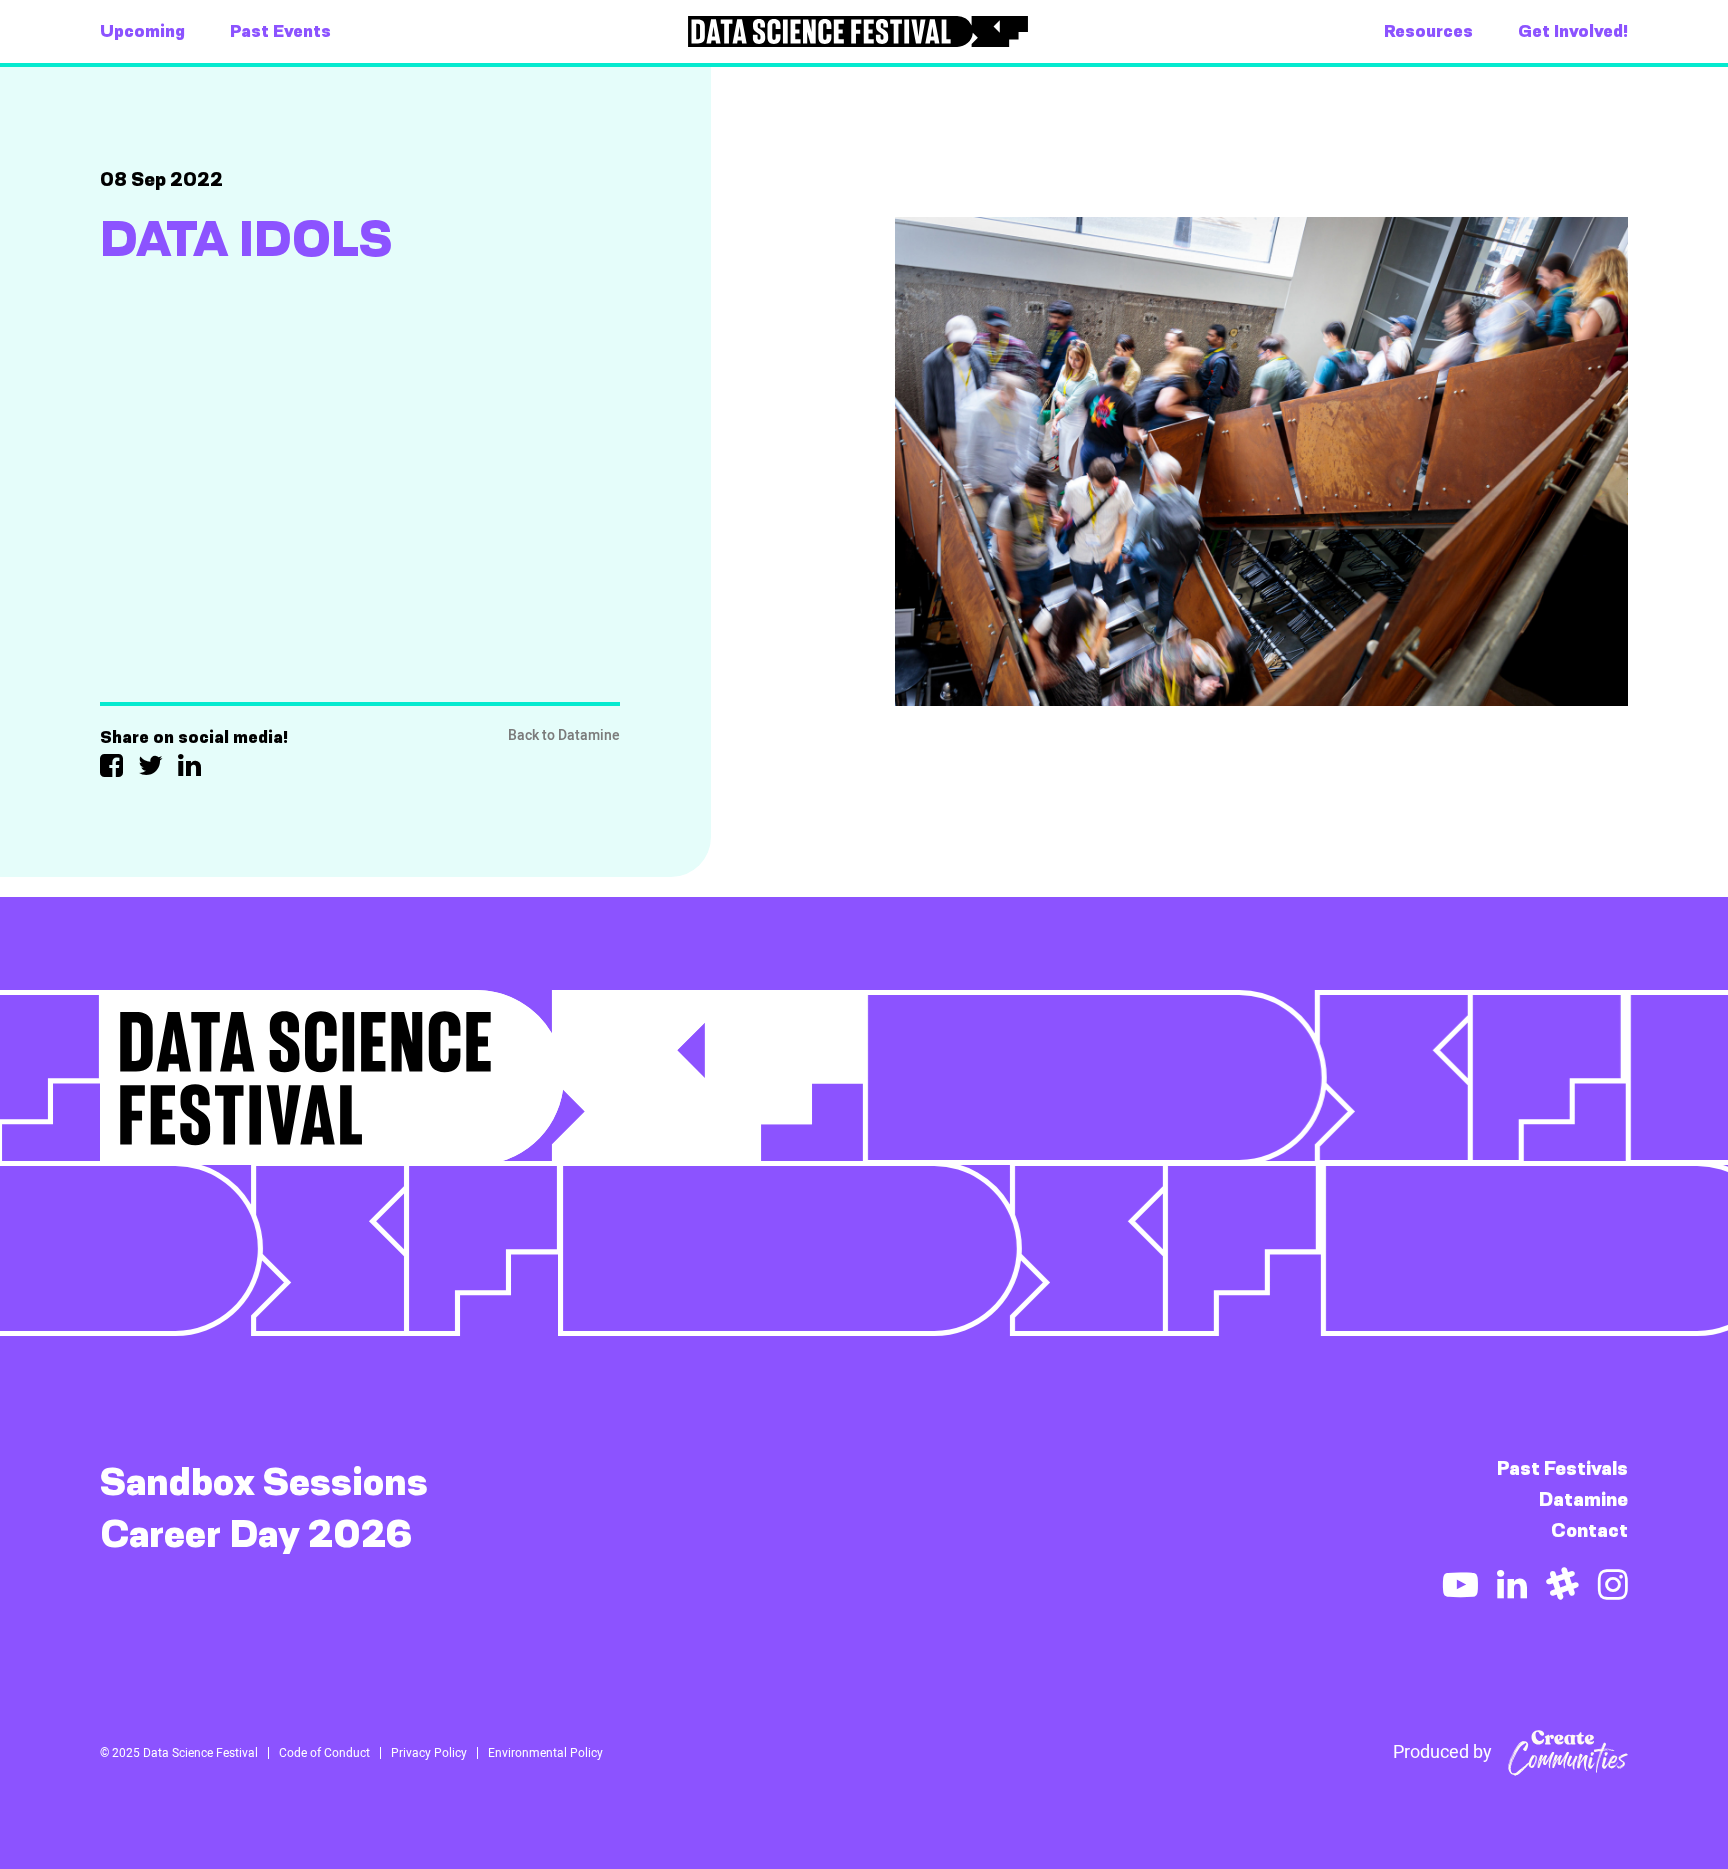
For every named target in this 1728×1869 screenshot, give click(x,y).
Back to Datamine (564, 735)
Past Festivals (1562, 1468)
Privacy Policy (429, 1753)
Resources (1428, 31)
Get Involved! (1573, 31)
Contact (1589, 1530)
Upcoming (142, 31)
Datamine (1583, 1499)
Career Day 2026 (256, 1534)
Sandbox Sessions (264, 1482)
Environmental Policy (545, 1753)
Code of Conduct (324, 1753)
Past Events (280, 31)
